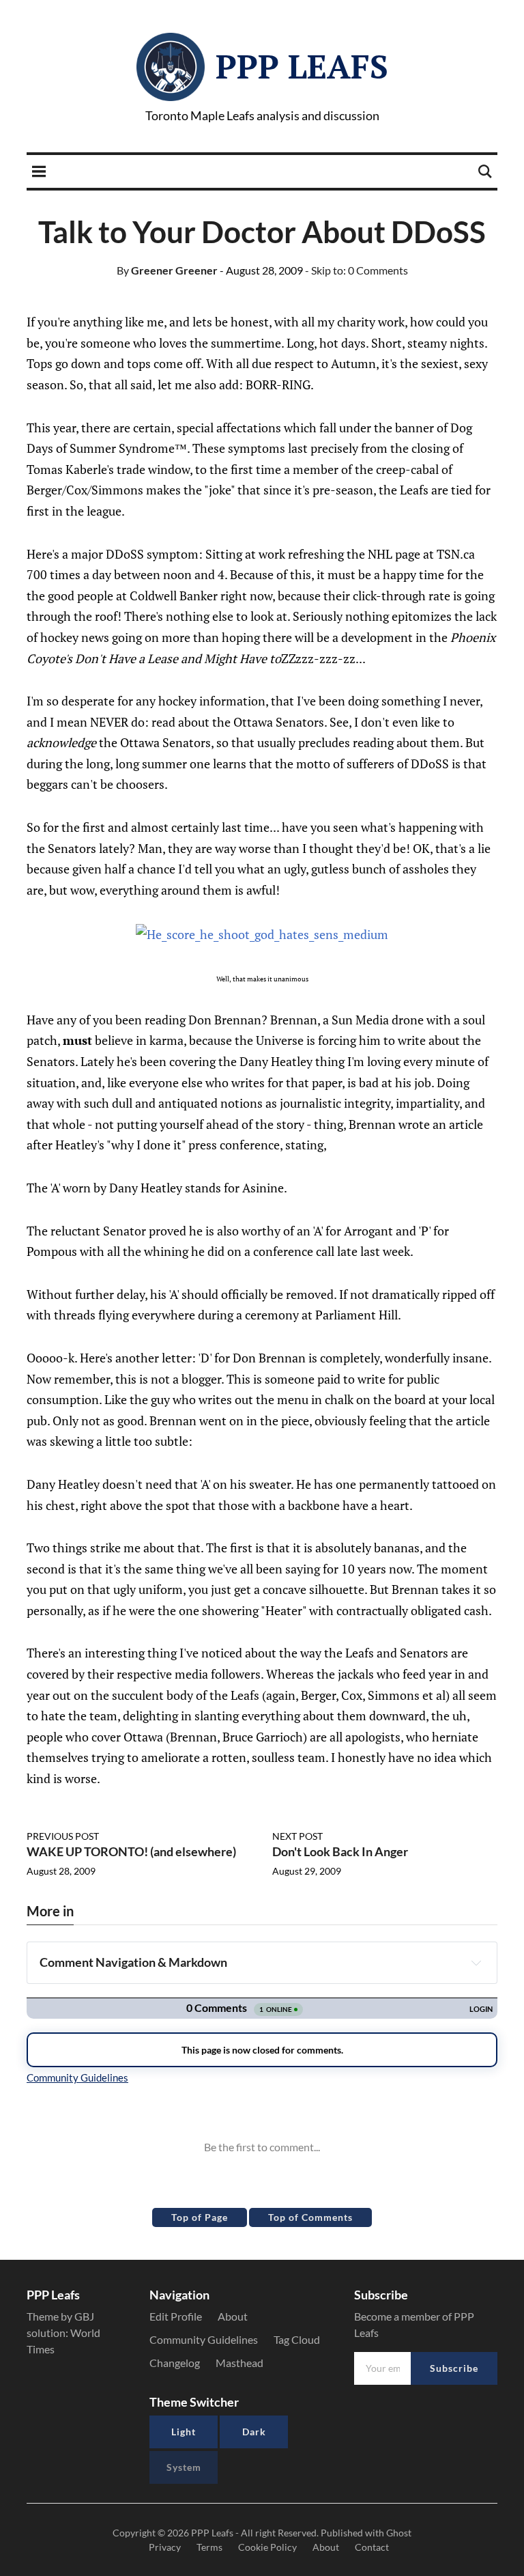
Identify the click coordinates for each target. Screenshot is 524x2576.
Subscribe (454, 2368)
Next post (297, 1836)
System (184, 2467)
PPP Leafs (302, 66)
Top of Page (200, 2217)
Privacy (165, 2547)
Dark (254, 2432)
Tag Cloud (297, 2339)
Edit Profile (176, 2316)
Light (184, 2432)
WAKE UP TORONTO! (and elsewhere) (131, 1851)
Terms (209, 2547)
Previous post (63, 1836)
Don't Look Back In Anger (340, 1851)
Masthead (239, 2363)
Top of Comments (310, 2217)
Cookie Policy (267, 2547)
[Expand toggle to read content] (476, 1963)
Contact (372, 2547)
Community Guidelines (204, 2339)
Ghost (399, 2533)
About (233, 2316)
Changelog (175, 2363)
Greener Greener (167, 270)
